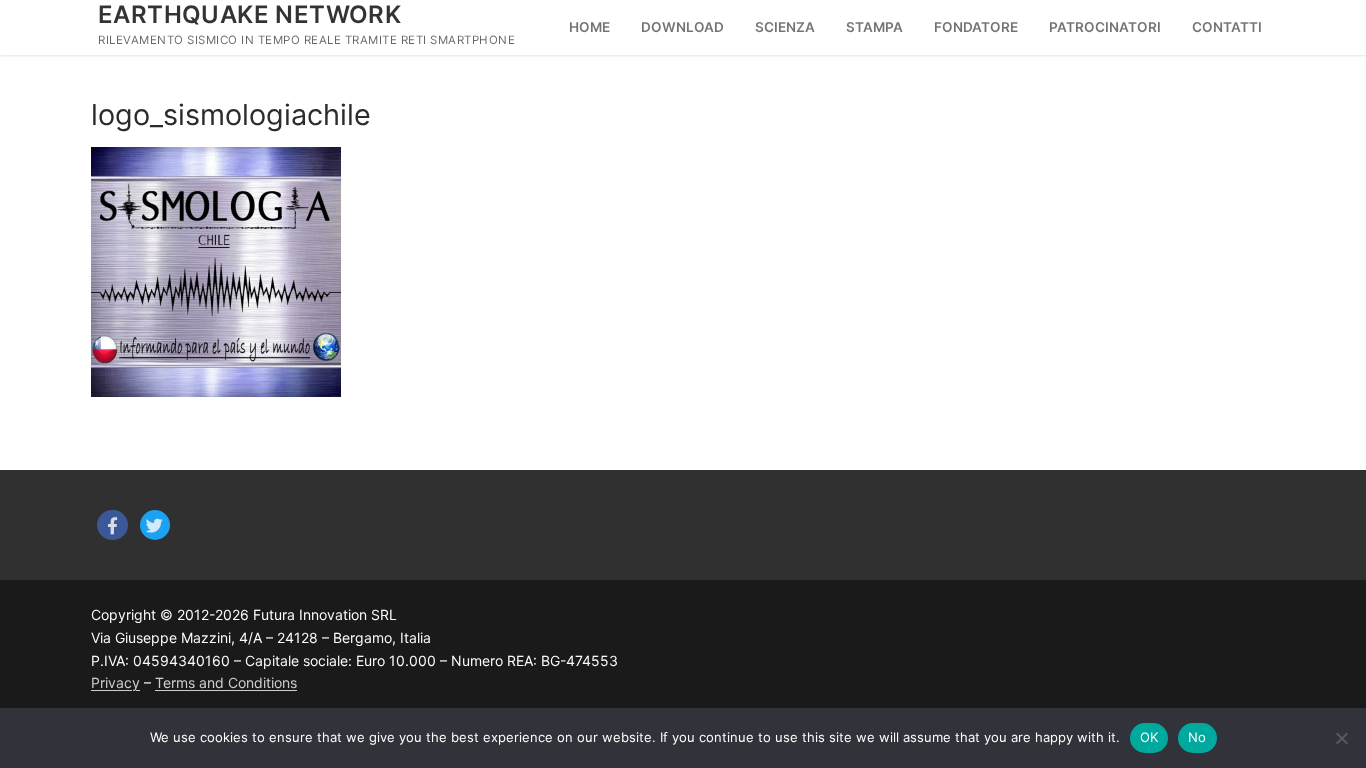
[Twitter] (155, 525)
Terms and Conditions (226, 682)
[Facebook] (112, 525)
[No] (1341, 738)
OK (1149, 737)
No (1197, 737)
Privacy (115, 682)
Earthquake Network (249, 14)
